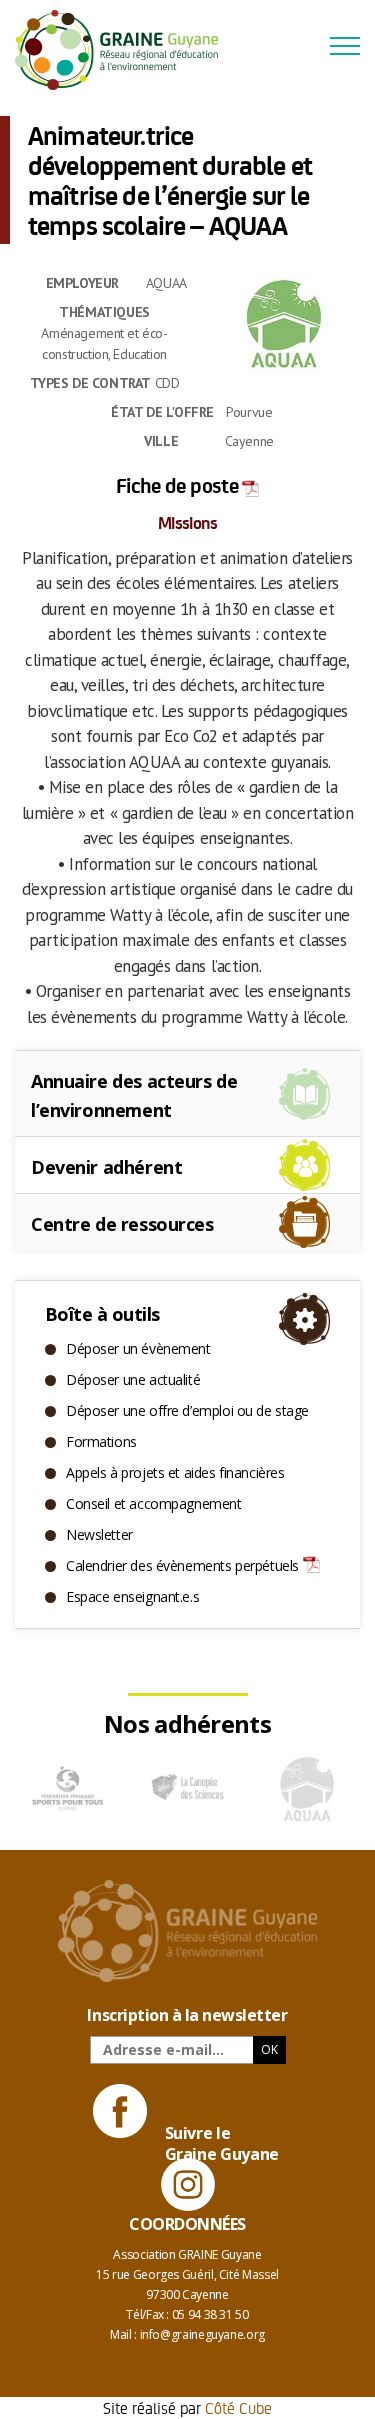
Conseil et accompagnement (154, 1503)
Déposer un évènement (138, 1348)
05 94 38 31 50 (210, 2314)
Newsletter (99, 1534)
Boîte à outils (102, 1314)
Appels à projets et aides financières (175, 1472)
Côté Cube (238, 2407)
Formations (101, 1441)
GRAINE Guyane (125, 50)
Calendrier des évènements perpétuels (182, 1565)
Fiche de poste (177, 484)
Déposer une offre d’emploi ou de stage (187, 1410)
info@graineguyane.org (202, 2334)
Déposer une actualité (133, 1379)
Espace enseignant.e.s (132, 1596)
